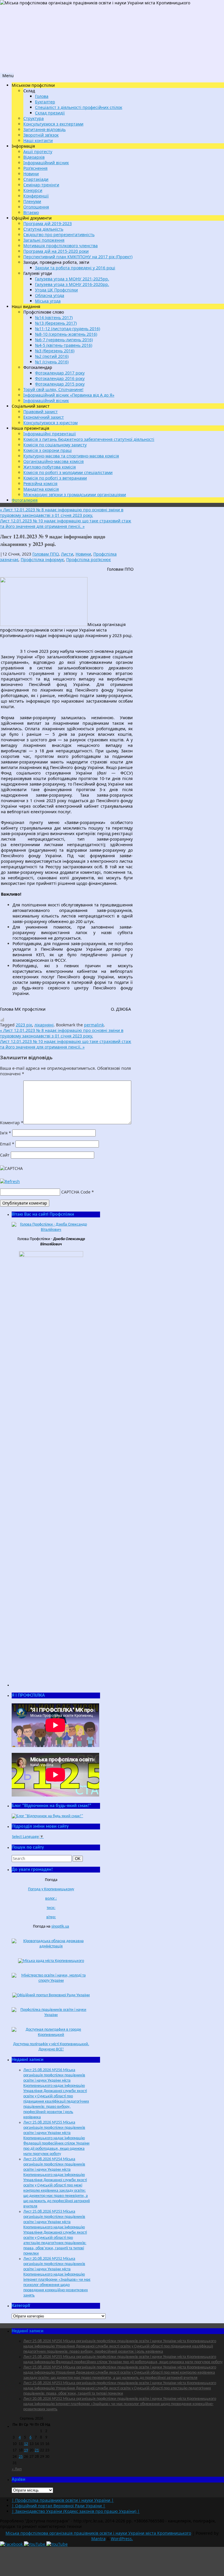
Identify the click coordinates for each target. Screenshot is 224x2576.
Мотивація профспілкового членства (61, 246)
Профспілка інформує (42, 559)
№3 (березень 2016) (55, 351)
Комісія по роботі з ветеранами (55, 478)
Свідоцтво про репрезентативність (59, 235)
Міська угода (48, 301)
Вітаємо (31, 212)
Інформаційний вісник (46, 163)
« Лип (17, 2469)
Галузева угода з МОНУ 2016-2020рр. (72, 284)
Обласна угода (50, 295)
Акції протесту (38, 152)
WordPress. (122, 2539)
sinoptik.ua (60, 1927)
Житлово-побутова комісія (50, 467)
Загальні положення (44, 240)
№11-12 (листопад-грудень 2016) (68, 329)
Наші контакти (38, 140)
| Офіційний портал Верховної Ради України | (58, 2506)
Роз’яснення (35, 168)
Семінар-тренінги (41, 185)
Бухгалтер (45, 102)
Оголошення (36, 207)
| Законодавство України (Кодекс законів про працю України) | (76, 2511)
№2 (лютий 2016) (52, 356)
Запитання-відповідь (44, 129)
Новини (31, 174)
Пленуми (32, 201)
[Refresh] (10, 1181)
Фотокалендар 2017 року (60, 373)
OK (79, 1859)
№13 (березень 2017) (56, 323)
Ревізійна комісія (40, 483)
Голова (42, 96)
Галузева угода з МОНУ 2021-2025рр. (72, 279)
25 (21, 2457)
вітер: (51, 1917)
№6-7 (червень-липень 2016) (64, 340)
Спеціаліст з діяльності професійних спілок (79, 107)
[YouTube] (35, 2544)
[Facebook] (12, 2544)
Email (7, 1144)
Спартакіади (36, 179)
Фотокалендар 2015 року (60, 384)
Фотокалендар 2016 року (60, 378)
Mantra (98, 2539)
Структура (34, 118)
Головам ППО (45, 554)
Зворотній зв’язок (41, 135)
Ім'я (6, 1133)
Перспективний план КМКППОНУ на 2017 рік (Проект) (78, 257)
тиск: (51, 1908)
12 (26, 2444)
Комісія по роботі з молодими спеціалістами (68, 472)
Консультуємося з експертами (53, 124)
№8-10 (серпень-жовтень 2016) (66, 334)
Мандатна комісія (41, 489)
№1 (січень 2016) (52, 362)
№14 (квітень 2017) (54, 318)
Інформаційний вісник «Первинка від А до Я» (69, 395)
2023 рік (24, 1025)
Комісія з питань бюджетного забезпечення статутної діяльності (89, 439)
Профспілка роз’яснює (89, 559)
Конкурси (33, 190)
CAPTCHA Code (76, 1192)
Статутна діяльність (43, 229)
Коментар (12, 1123)
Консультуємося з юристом (50, 423)
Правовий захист (41, 412)
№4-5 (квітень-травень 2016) (64, 345)
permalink (94, 1025)
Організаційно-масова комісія (54, 461)
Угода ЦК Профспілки (56, 290)
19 (26, 2450)
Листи (67, 554)
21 (37, 2450)
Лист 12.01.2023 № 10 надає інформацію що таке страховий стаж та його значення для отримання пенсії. (66, 524)
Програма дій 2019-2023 (48, 223)
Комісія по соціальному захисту (55, 445)
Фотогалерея (25, 500)
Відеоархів (34, 157)
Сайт (5, 1155)
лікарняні (44, 1025)
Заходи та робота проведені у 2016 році (75, 268)
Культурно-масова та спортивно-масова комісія (71, 456)
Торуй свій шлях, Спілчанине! (53, 389)
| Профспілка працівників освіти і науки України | (63, 2500)
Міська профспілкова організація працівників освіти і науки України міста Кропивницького (98, 2533)
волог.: (51, 1899)
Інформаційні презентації (50, 434)
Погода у (51, 1889)
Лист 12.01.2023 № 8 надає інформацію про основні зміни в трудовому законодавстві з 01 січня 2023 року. (62, 512)
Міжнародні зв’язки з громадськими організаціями (75, 495)
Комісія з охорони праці (48, 450)
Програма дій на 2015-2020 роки (56, 251)
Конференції (36, 196)
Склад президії (50, 113)
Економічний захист (44, 417)
